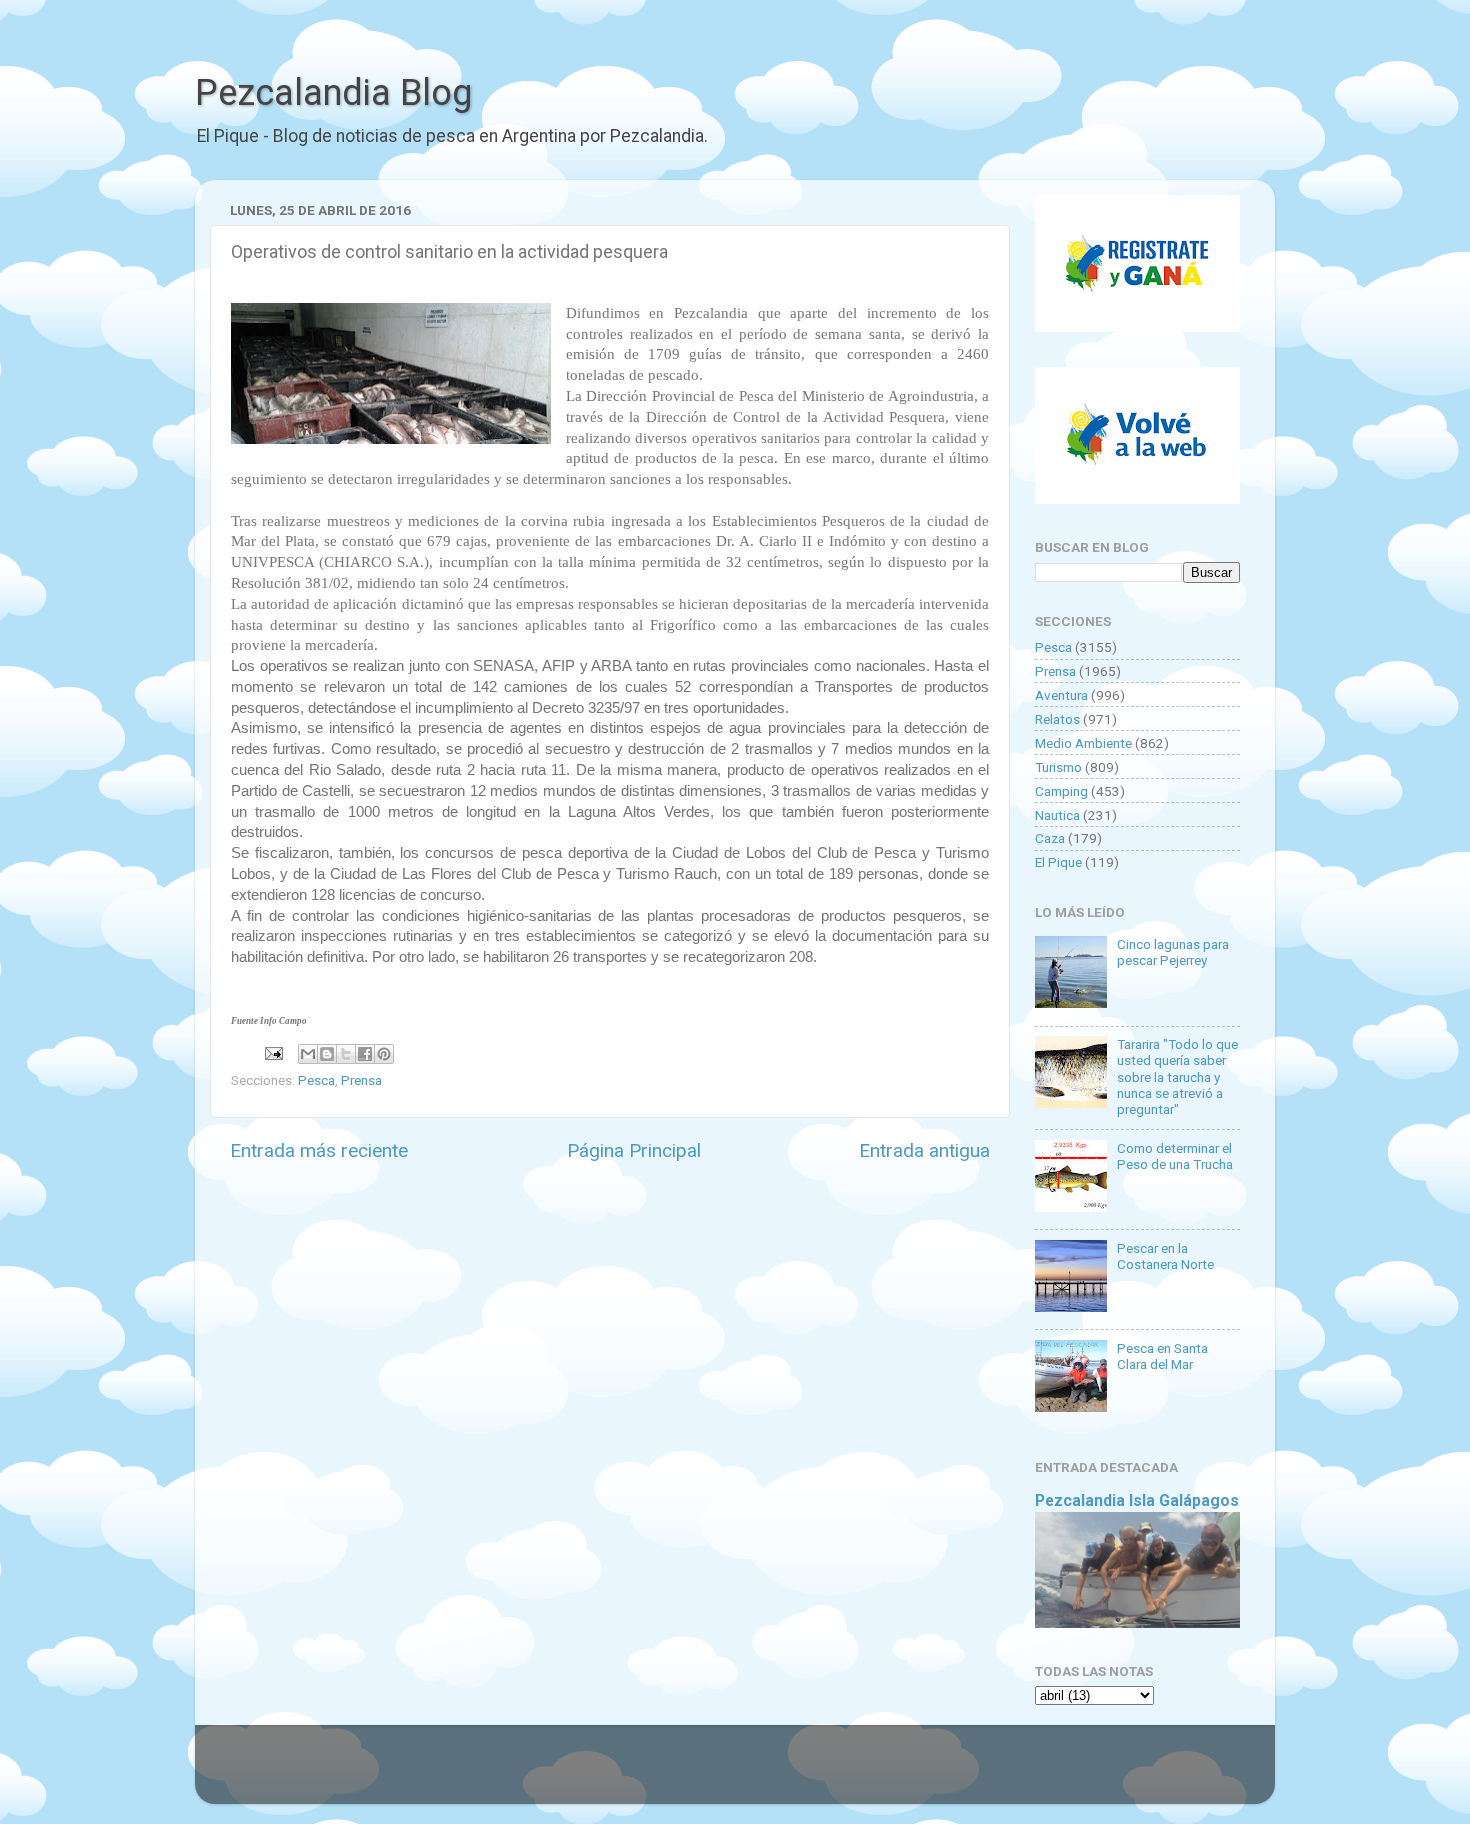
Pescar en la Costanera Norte (1165, 1256)
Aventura (1061, 695)
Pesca (316, 1080)
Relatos (1057, 719)
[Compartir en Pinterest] (384, 1054)
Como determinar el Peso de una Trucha (1175, 1156)
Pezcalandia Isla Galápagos (1137, 1500)
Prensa (361, 1080)
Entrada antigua (924, 1150)
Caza (1050, 838)
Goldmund (770, 1774)
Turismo (1058, 767)
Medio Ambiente (1083, 743)
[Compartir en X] (346, 1054)
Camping (1061, 791)
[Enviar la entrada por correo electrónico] (272, 1052)
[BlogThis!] (327, 1054)
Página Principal (634, 1150)
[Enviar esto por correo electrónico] (308, 1054)
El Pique (1058, 862)
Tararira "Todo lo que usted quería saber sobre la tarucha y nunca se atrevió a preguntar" (1177, 1076)
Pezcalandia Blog (333, 93)
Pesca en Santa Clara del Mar (1162, 1356)
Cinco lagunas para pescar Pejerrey (1173, 952)
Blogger (940, 1774)
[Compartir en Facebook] (365, 1054)
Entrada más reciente (319, 1150)
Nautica (1057, 815)
